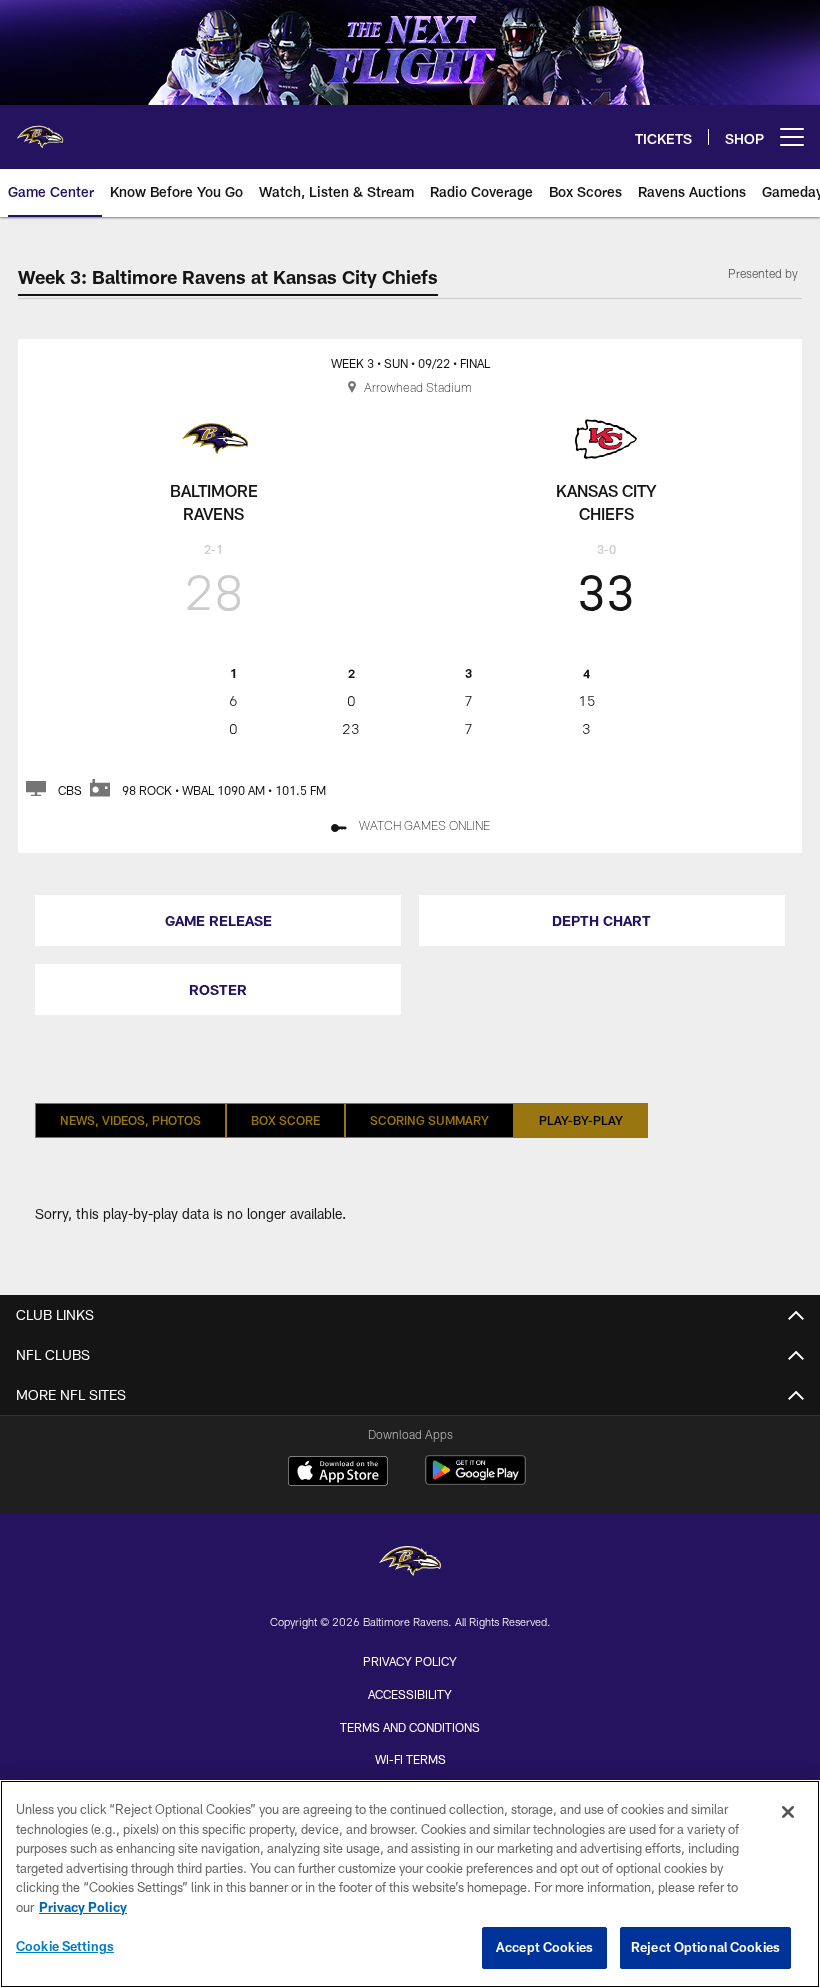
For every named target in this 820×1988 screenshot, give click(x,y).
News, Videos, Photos (130, 1120)
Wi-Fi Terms (410, 1759)
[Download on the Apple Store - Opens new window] (338, 1473)
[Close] (788, 1812)
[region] (410, 1884)
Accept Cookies (544, 1947)
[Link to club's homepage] (40, 129)
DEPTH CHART (601, 920)
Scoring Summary (429, 1120)
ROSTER (218, 989)
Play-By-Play (581, 1120)
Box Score (285, 1120)
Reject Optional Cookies (705, 1947)
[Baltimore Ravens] (410, 1563)
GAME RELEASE (218, 920)
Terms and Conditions (410, 1727)
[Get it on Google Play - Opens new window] (475, 1480)
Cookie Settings (65, 1946)
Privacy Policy (410, 1661)
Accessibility (410, 1694)
